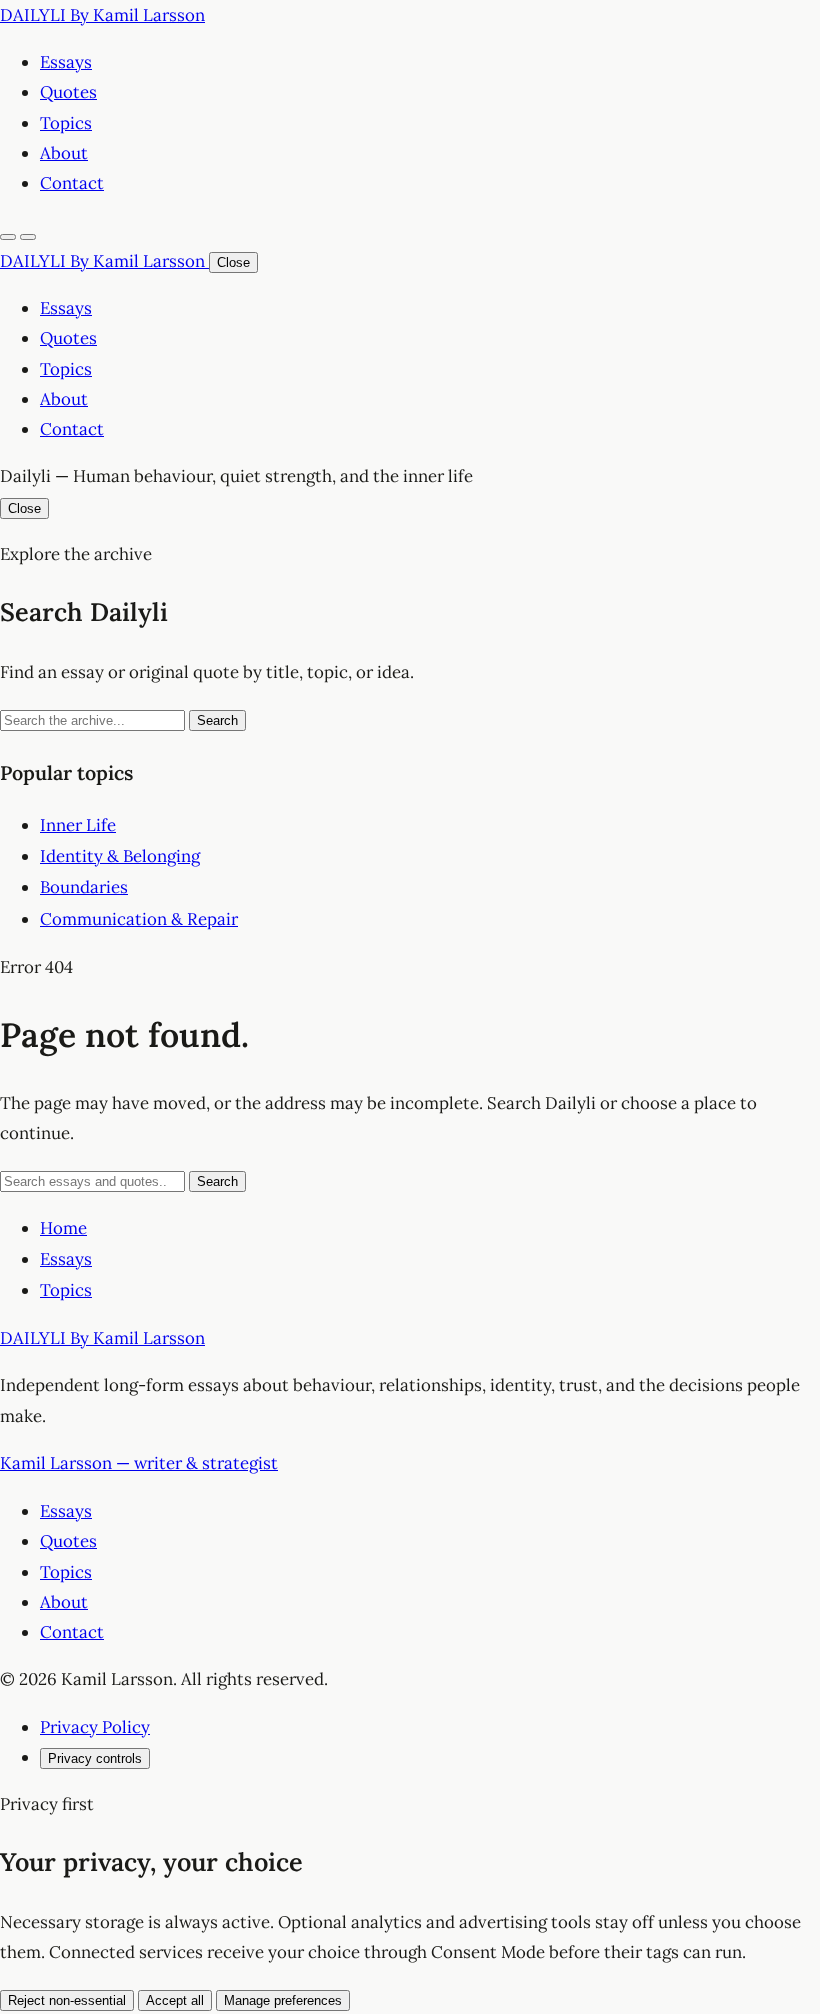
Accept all (175, 2000)
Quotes (68, 92)
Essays (66, 62)
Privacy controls (95, 1758)
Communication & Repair (139, 919)
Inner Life (78, 825)
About (64, 153)
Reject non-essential (67, 2000)
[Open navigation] (28, 237)
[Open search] (8, 237)
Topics (66, 123)
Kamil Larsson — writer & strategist (139, 1463)
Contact (72, 183)
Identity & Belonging (120, 856)
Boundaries (84, 887)
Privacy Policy (95, 1727)
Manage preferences (283, 2000)
